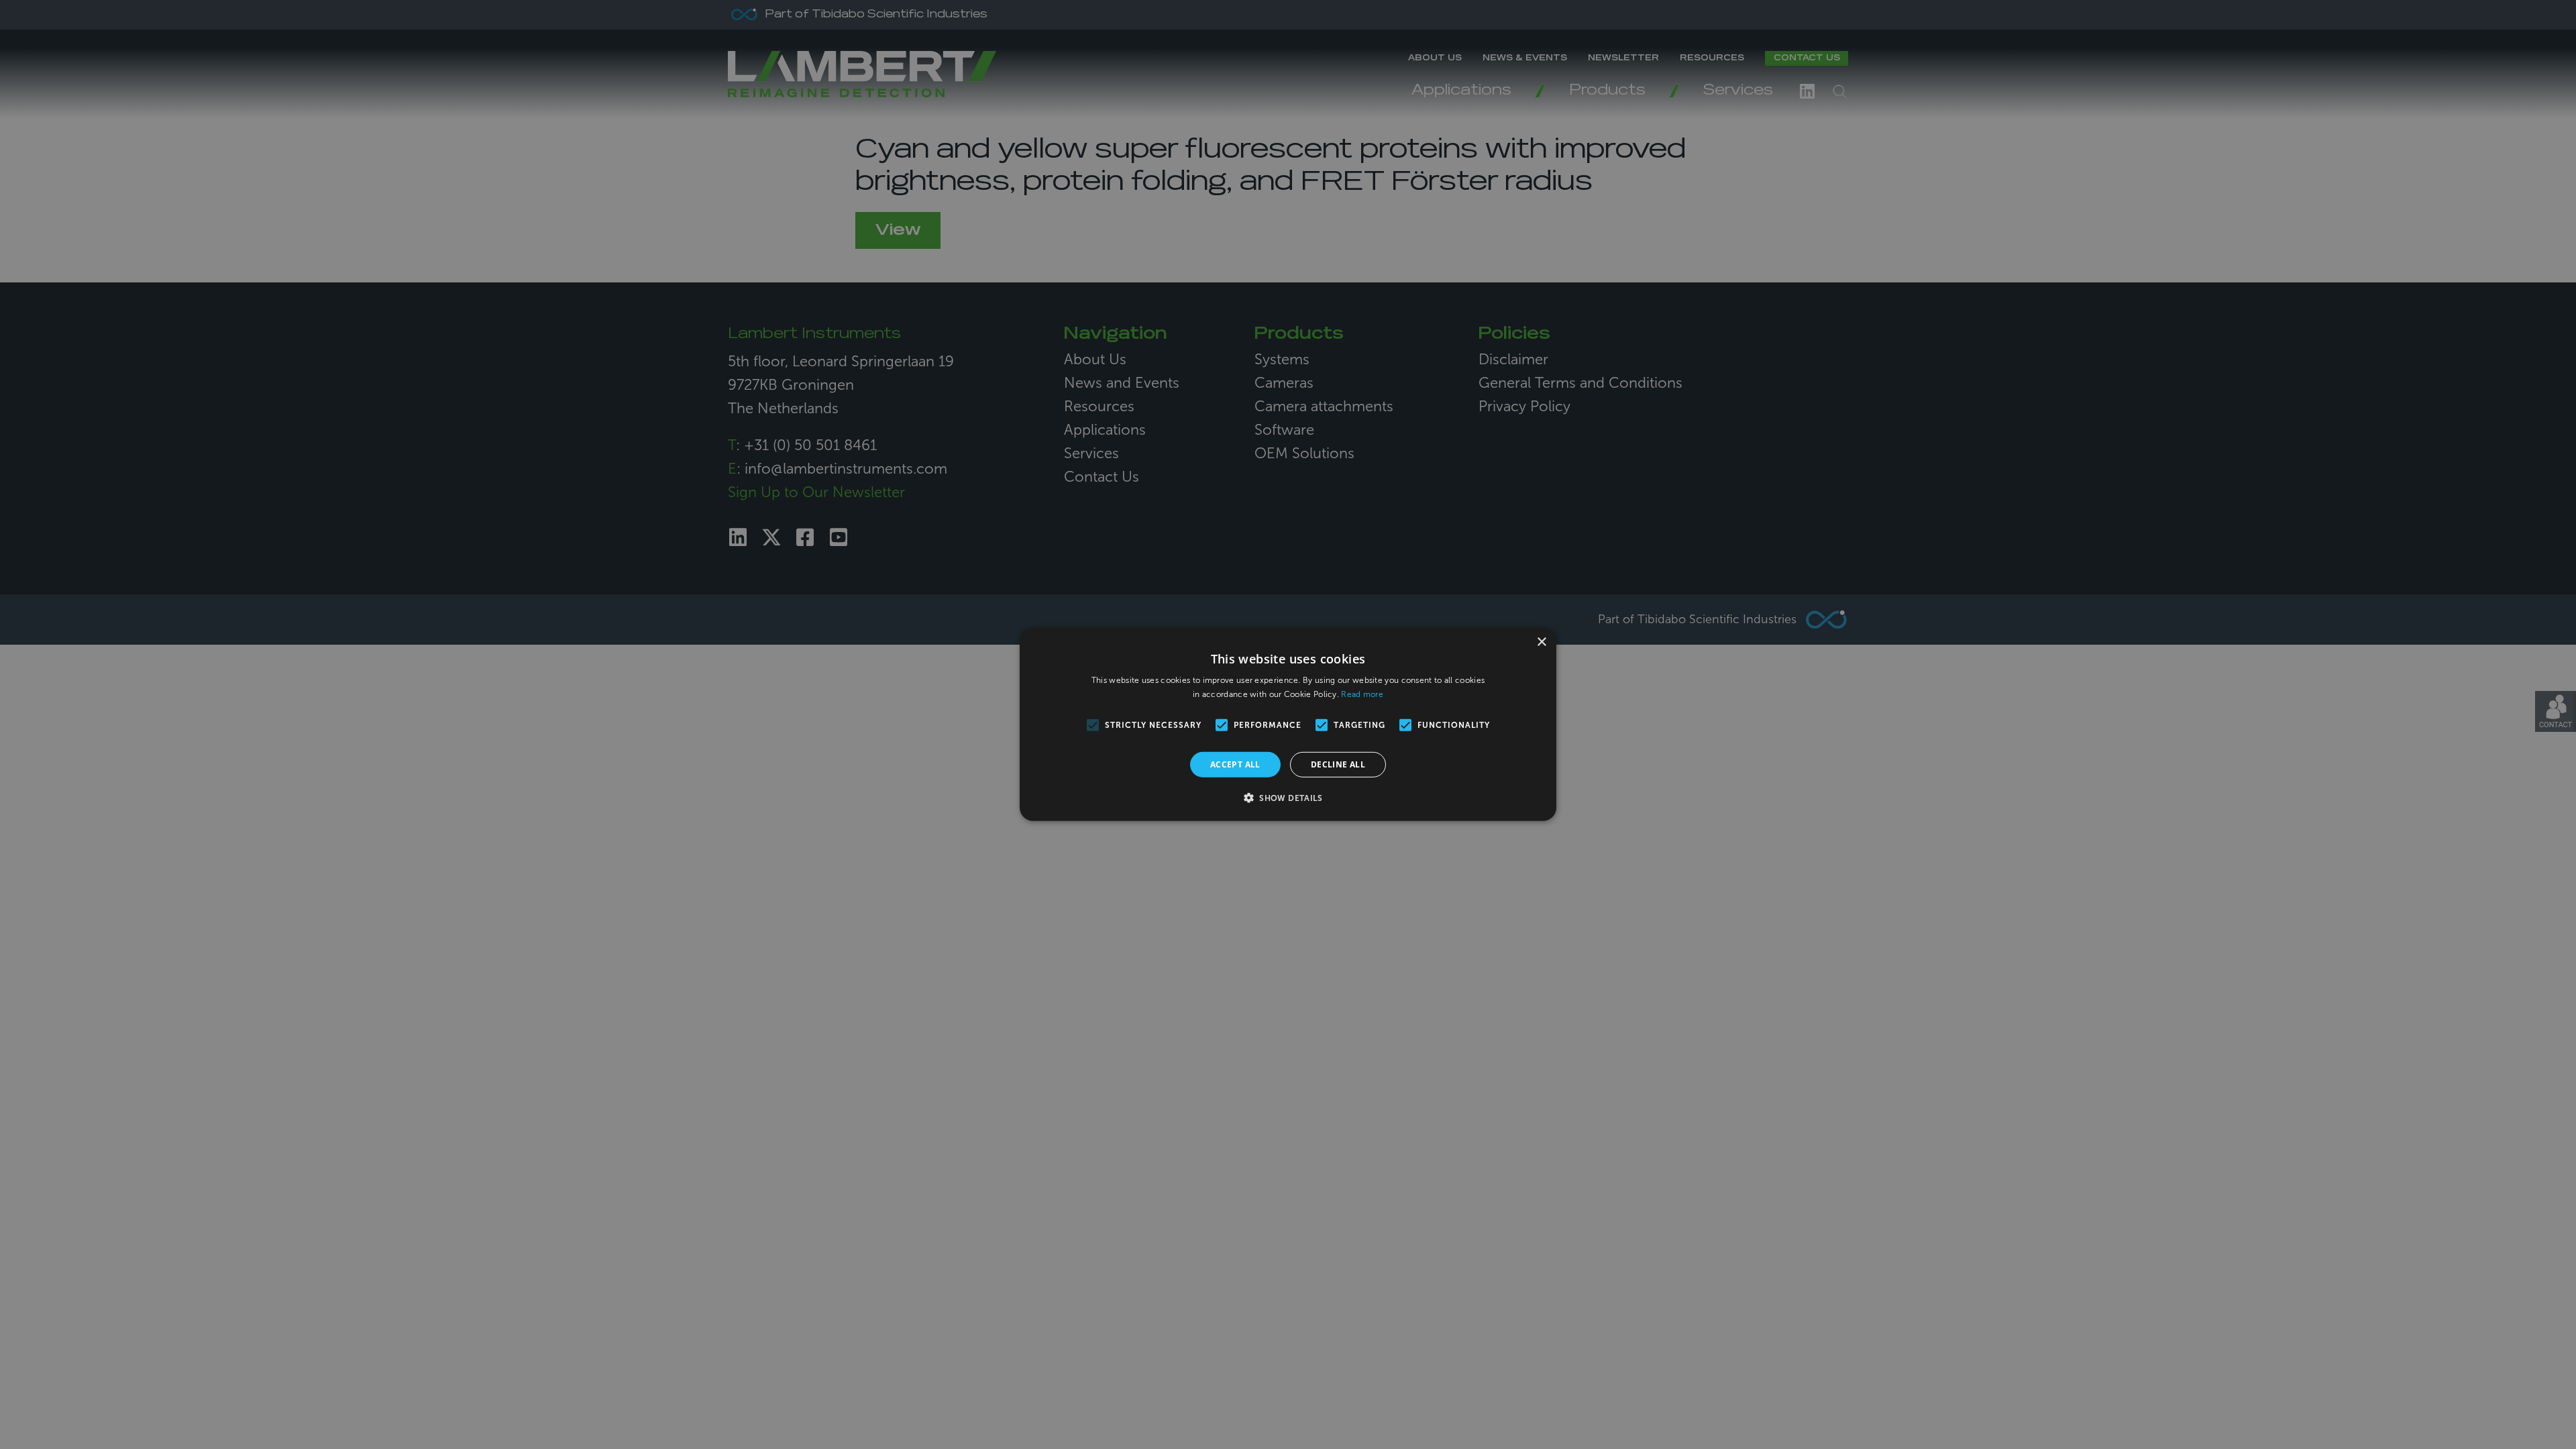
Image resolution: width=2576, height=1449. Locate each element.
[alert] (1288, 724)
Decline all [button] (1338, 764)
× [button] (1541, 642)
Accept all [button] (1235, 764)
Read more (1362, 694)
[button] (1288, 798)
